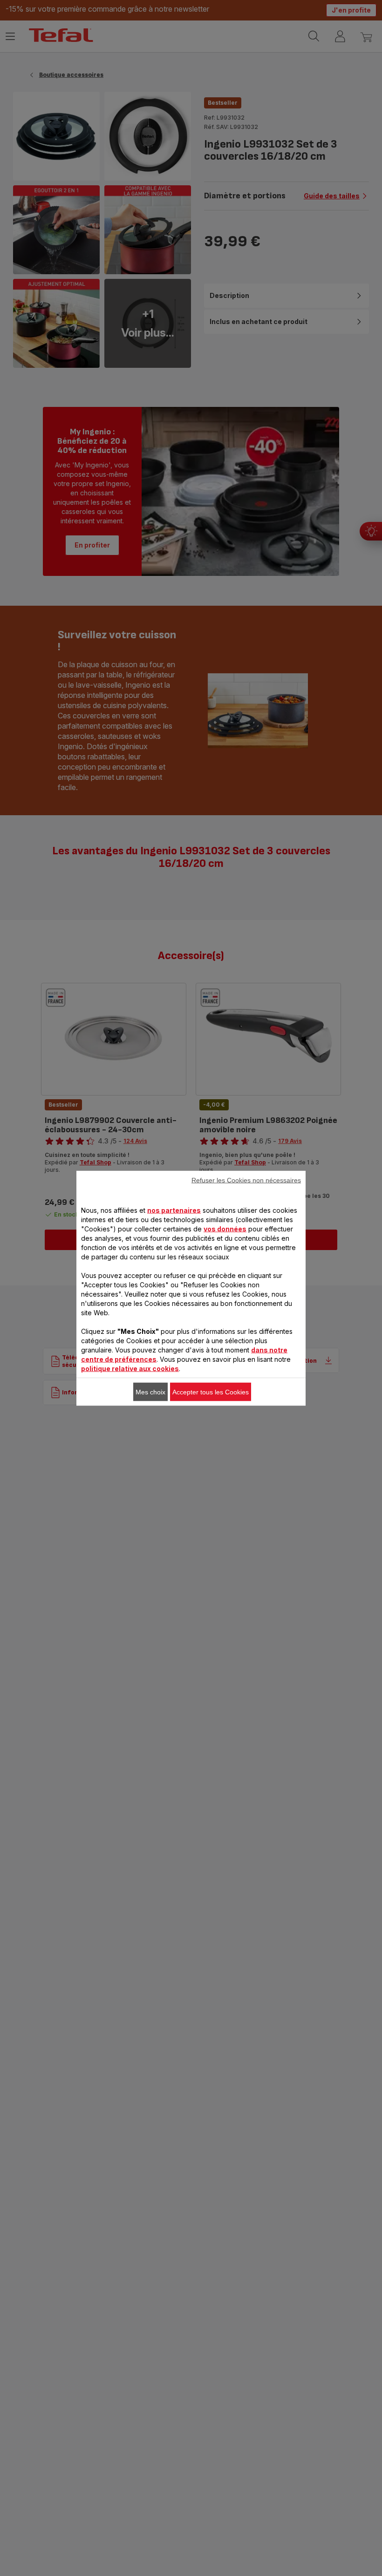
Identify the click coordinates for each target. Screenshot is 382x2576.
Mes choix (150, 1392)
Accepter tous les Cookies (211, 1392)
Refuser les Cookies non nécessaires (246, 1180)
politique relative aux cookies (130, 1368)
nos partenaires (174, 1210)
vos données (225, 1228)
